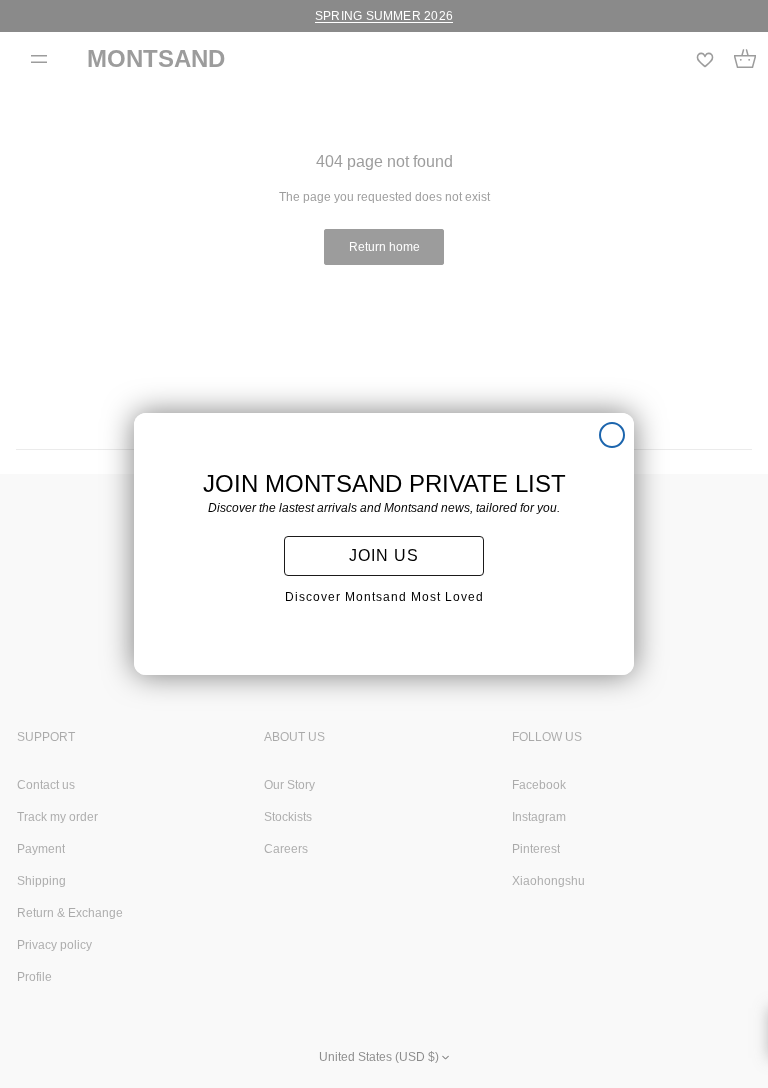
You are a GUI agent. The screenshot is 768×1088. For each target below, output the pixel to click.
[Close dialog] (612, 435)
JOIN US (384, 555)
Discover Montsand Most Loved (384, 597)
